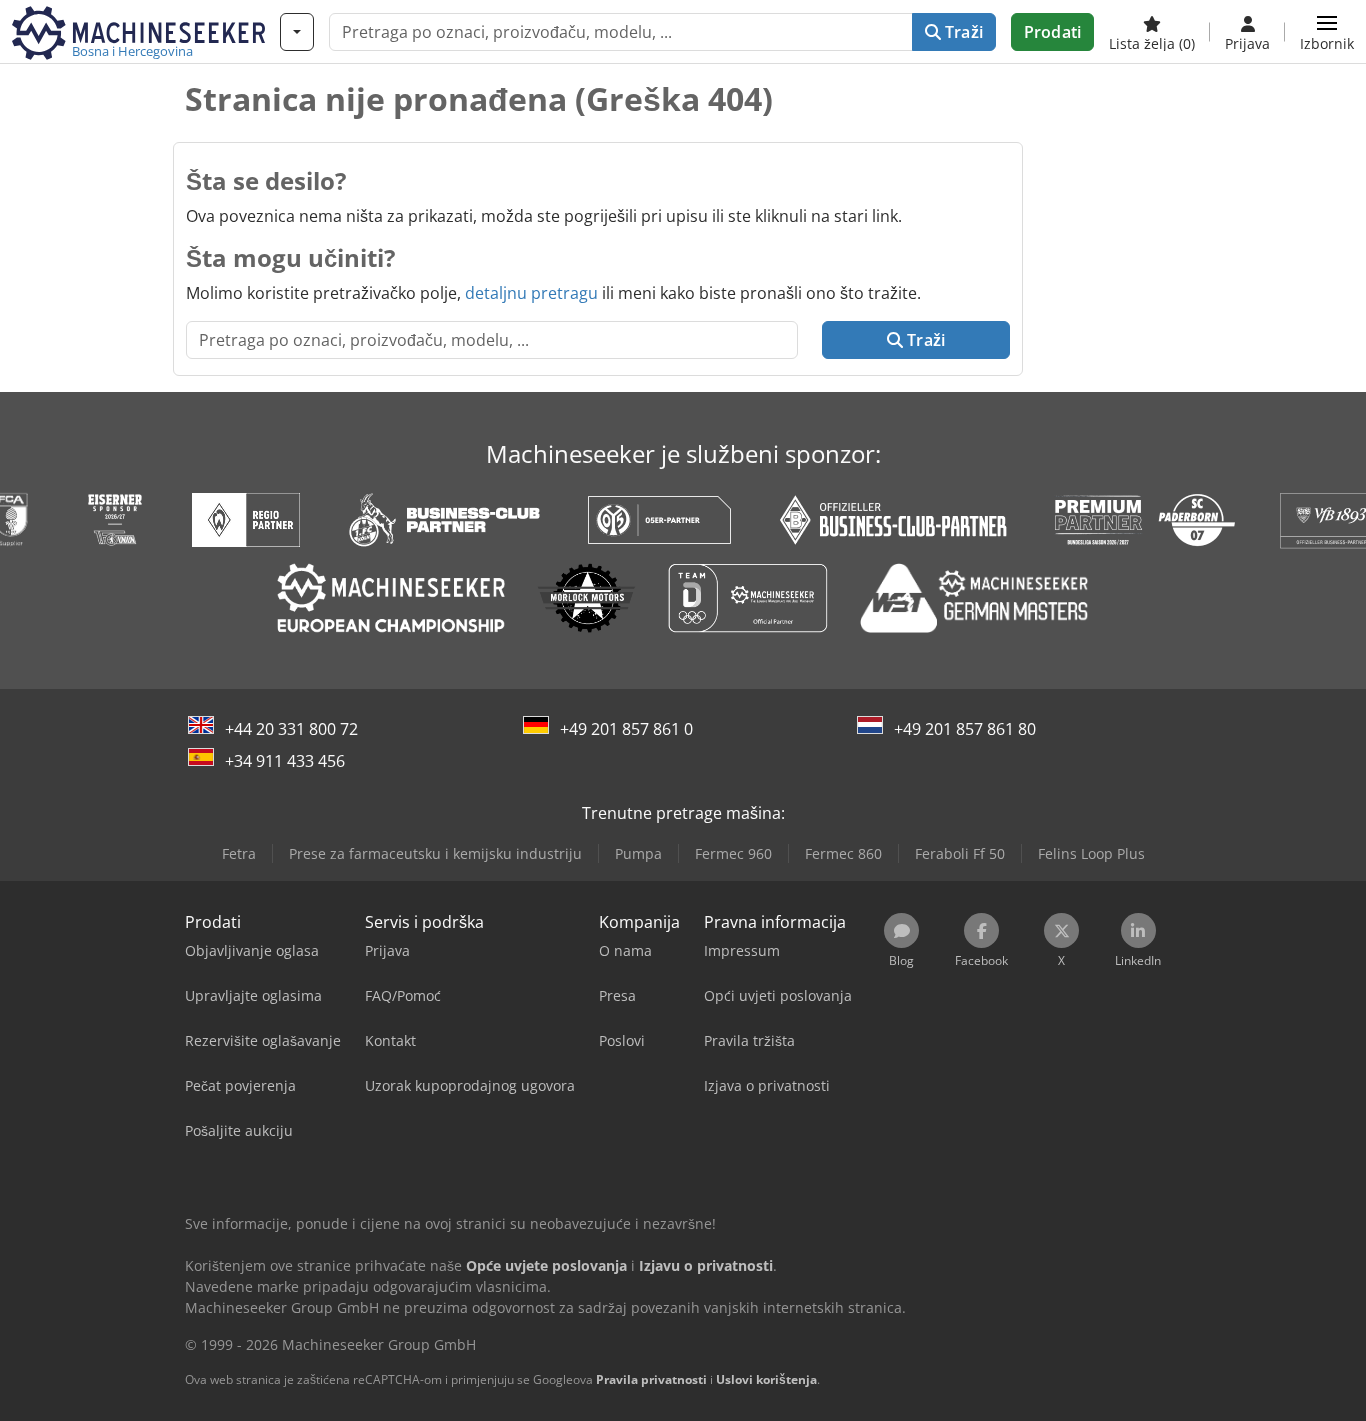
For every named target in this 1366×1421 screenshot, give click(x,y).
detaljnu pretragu (531, 293)
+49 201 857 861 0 (626, 729)
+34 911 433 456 (285, 761)
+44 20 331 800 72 (291, 729)
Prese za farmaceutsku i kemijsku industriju (435, 853)
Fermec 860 (843, 853)
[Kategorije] (297, 32)
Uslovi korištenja (766, 1379)
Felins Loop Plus (1091, 853)
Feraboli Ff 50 (960, 853)
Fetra (239, 853)
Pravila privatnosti (651, 1379)
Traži (962, 32)
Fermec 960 (733, 853)
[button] (1327, 32)
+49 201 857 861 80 (965, 729)
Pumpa (638, 853)
